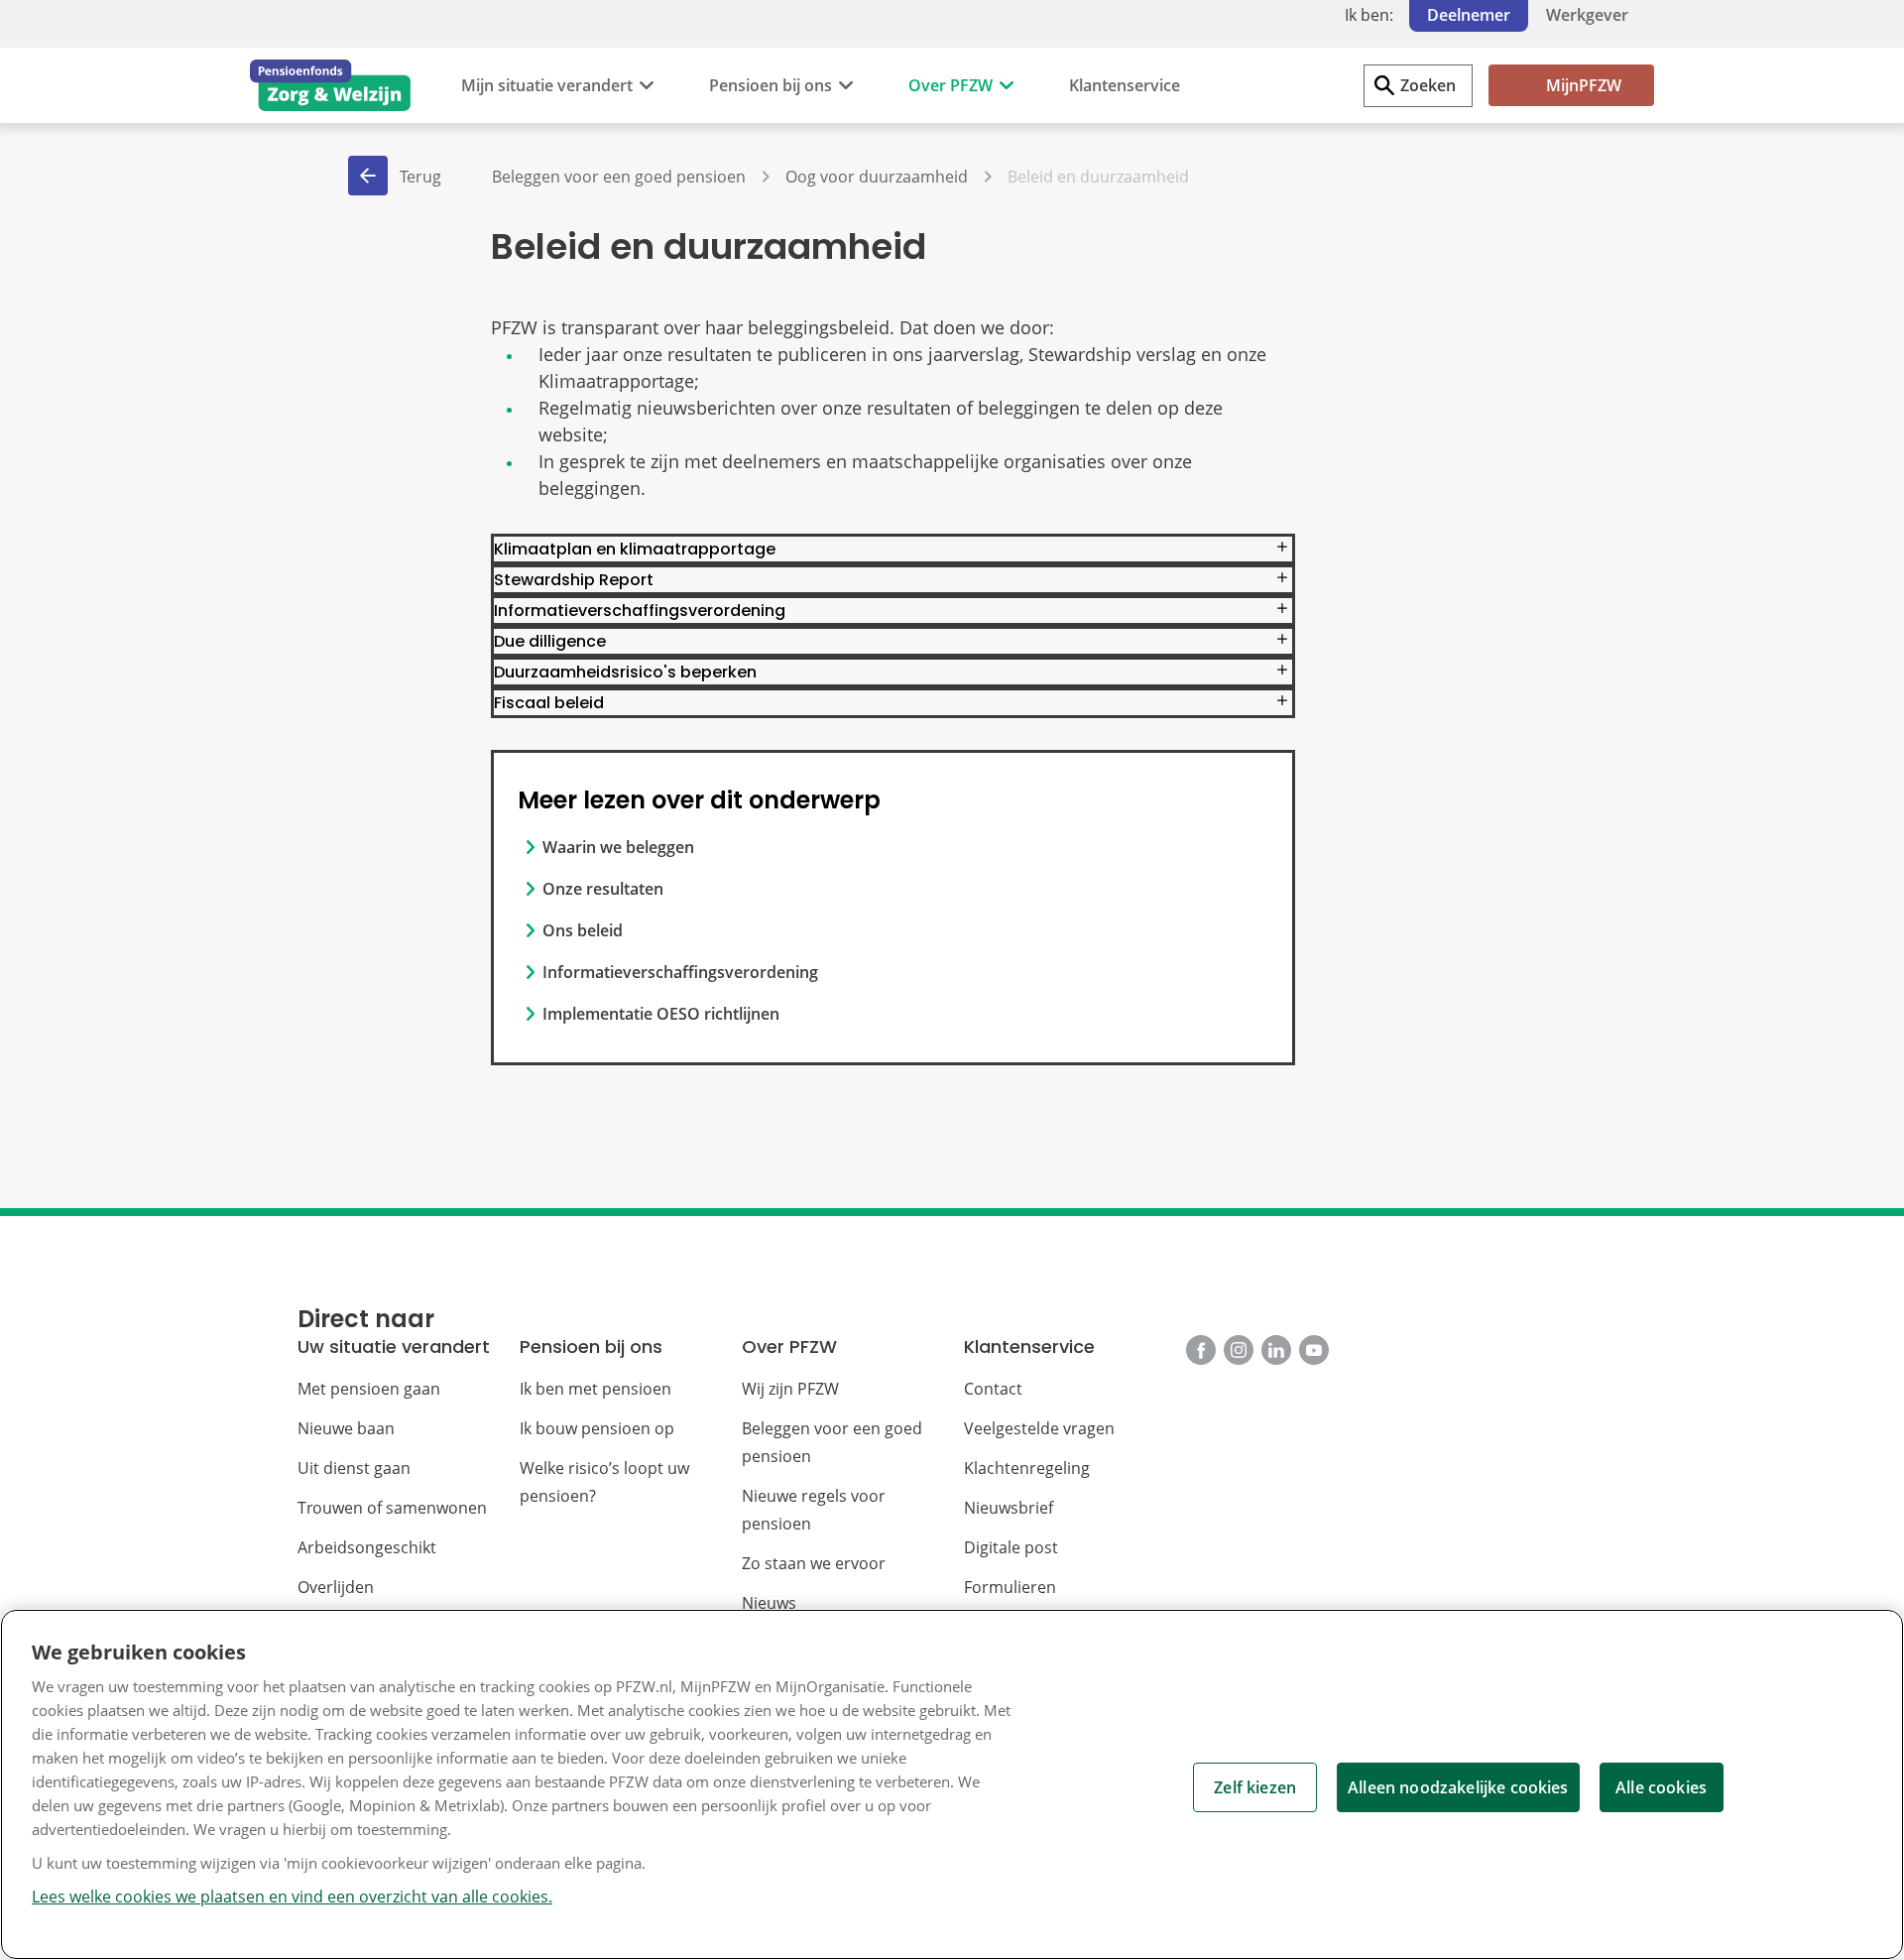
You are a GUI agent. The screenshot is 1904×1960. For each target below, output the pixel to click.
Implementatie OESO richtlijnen (661, 1014)
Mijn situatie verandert (547, 85)
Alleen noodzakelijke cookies (1458, 1787)
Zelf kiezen (1255, 1787)
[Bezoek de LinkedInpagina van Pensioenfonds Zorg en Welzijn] (1276, 1350)
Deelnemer (1469, 15)
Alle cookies (1661, 1787)
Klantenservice (1125, 85)
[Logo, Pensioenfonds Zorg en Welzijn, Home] (330, 85)
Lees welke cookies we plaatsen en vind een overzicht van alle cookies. (292, 1897)
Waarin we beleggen (618, 847)
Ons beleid (583, 930)
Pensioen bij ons (771, 85)
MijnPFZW (1584, 85)
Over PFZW (951, 85)
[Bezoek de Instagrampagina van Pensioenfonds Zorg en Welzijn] (1239, 1350)
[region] (952, 1784)
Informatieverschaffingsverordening (680, 972)
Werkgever (1587, 15)
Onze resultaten (603, 889)
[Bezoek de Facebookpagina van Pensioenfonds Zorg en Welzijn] (1201, 1350)
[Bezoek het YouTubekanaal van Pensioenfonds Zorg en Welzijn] (1314, 1350)
